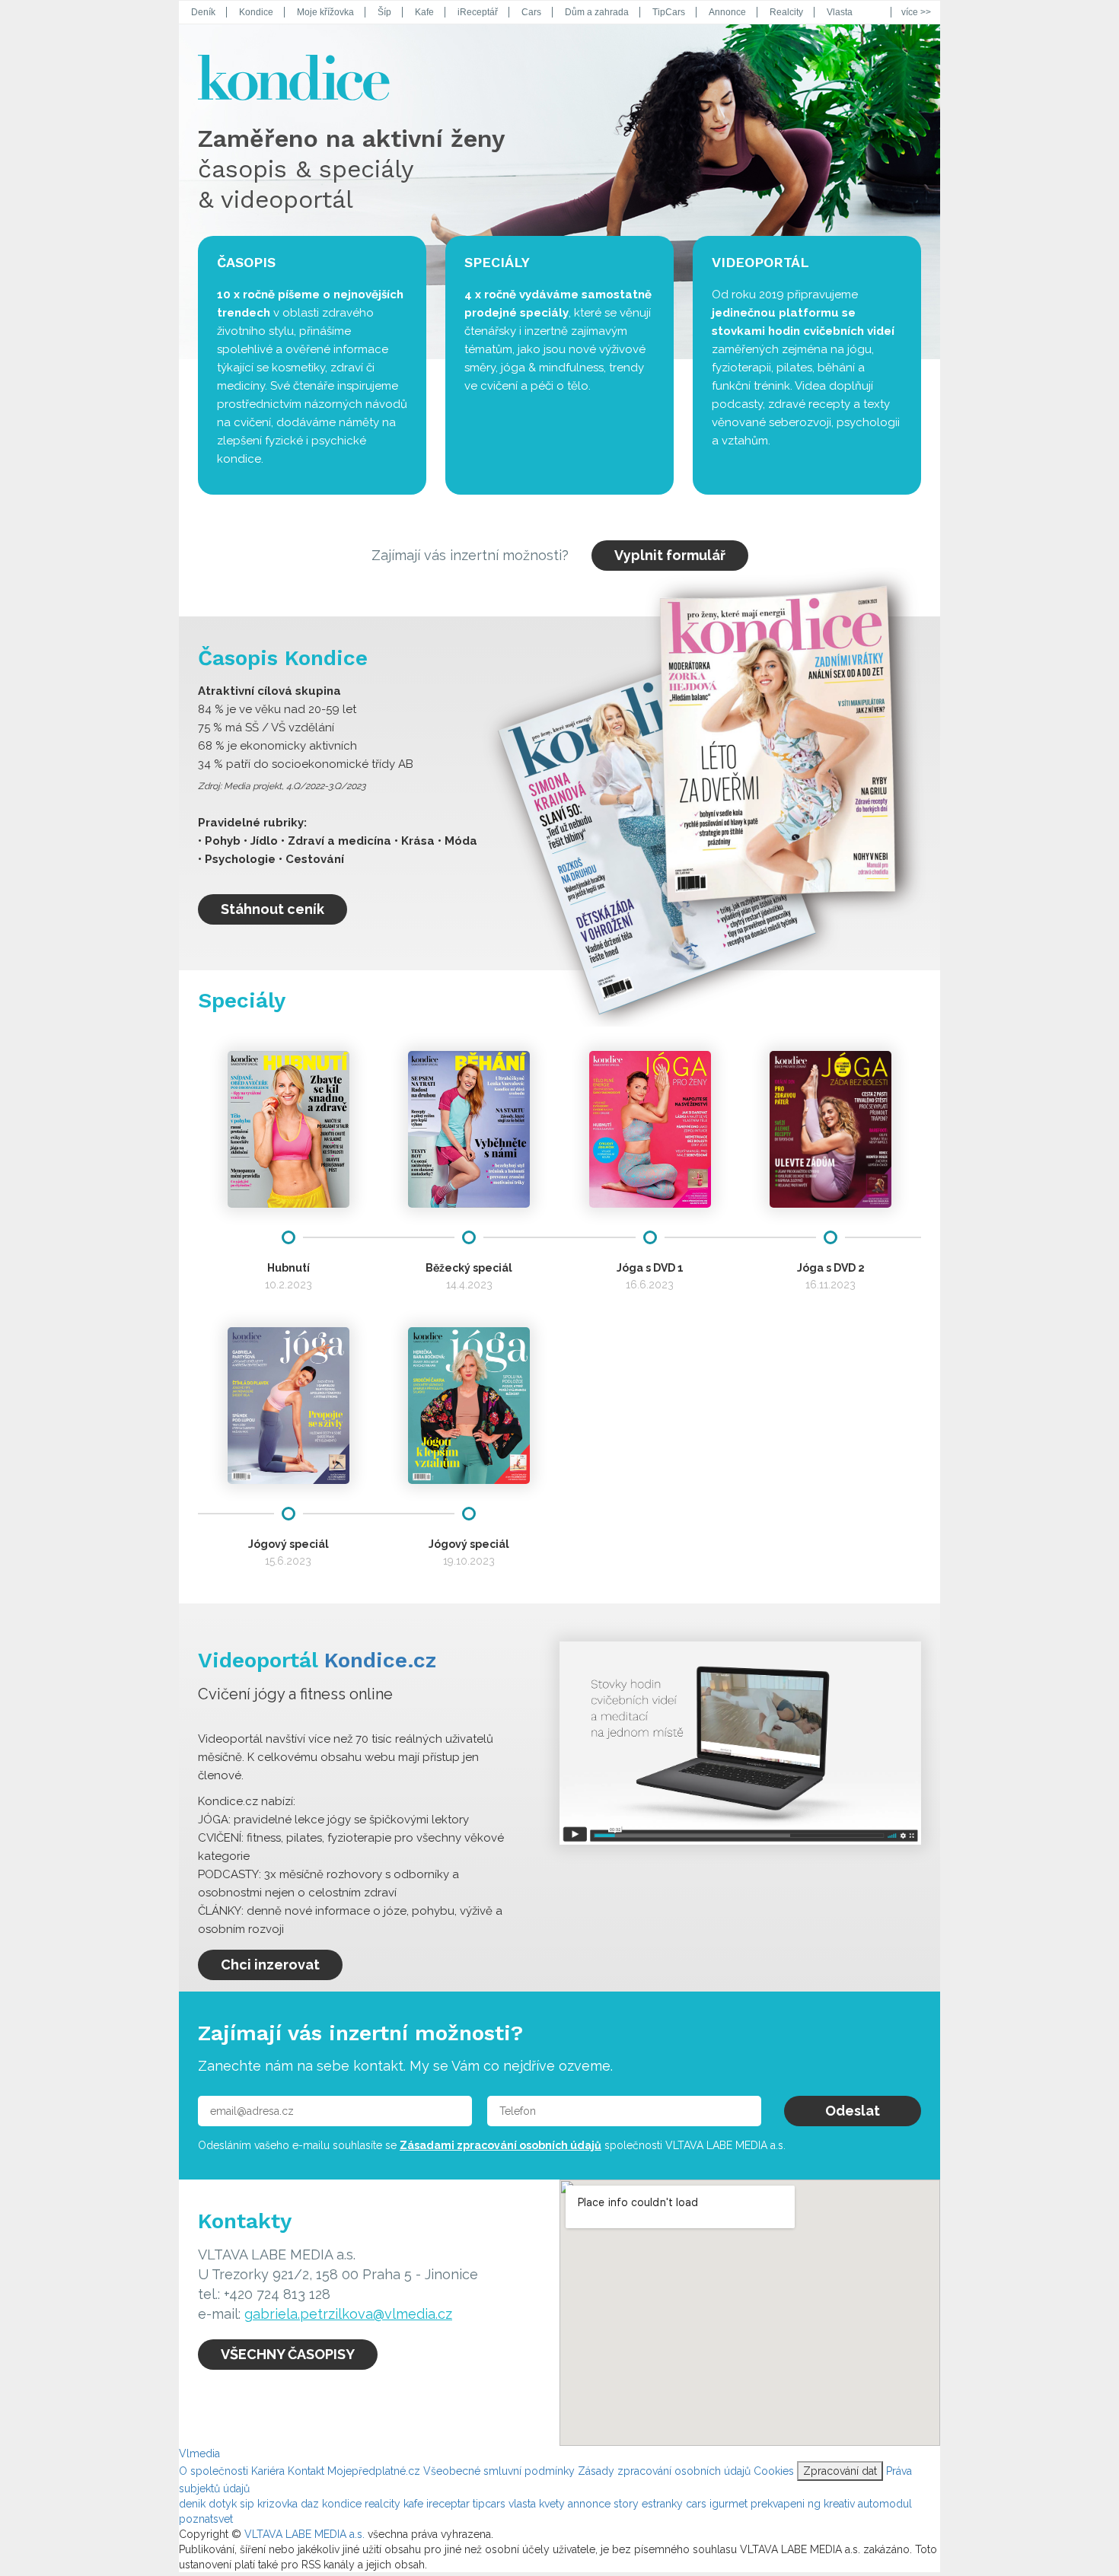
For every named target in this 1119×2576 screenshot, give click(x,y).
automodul (885, 2504)
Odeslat (853, 2111)
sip (249, 2504)
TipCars (669, 12)
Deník (203, 12)
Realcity (786, 12)
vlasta (524, 2504)
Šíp (384, 12)
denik (194, 2504)
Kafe (424, 12)
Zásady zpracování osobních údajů (664, 2471)
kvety (553, 2504)
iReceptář (478, 12)
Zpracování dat (840, 2471)
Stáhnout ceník (273, 909)
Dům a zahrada (597, 12)
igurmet (730, 2504)
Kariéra (268, 2471)
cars (698, 2504)
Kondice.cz (380, 1660)
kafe (415, 2504)
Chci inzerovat (270, 1965)
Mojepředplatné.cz (374, 2471)
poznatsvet (206, 2519)
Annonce (727, 12)
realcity (384, 2504)
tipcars (491, 2504)
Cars (531, 12)
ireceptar (450, 2504)
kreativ (841, 2504)
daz (311, 2504)
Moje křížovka (325, 12)
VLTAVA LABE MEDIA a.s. (304, 2534)
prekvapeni (779, 2504)
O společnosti (214, 2471)
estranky (664, 2504)
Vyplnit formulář (670, 555)
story (628, 2504)
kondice (343, 2504)
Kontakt (306, 2471)
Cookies (774, 2471)
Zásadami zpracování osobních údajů (501, 2145)
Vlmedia (199, 2453)
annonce (591, 2504)
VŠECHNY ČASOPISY (288, 2354)
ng (816, 2504)
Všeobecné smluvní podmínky (499, 2471)
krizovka (279, 2504)
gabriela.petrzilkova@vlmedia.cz (348, 2314)
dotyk (224, 2504)
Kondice (256, 12)
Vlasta (840, 12)
